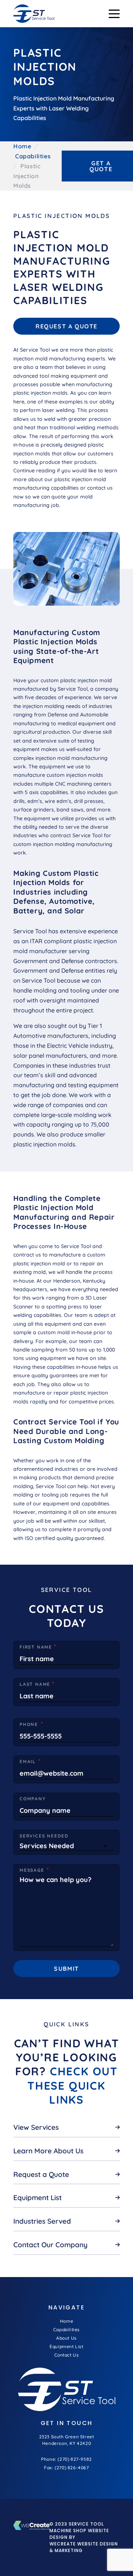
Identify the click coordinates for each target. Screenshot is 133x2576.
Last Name (35, 1684)
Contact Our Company (50, 2245)
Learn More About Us (48, 2151)
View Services (36, 2127)
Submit (66, 1969)
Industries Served (42, 2221)
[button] (114, 14)
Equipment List (37, 2198)
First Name (36, 1647)
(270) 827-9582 (75, 2459)
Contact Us (67, 2355)
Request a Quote (66, 326)
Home (22, 146)
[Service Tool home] (34, 14)
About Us (66, 2338)
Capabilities (33, 156)
